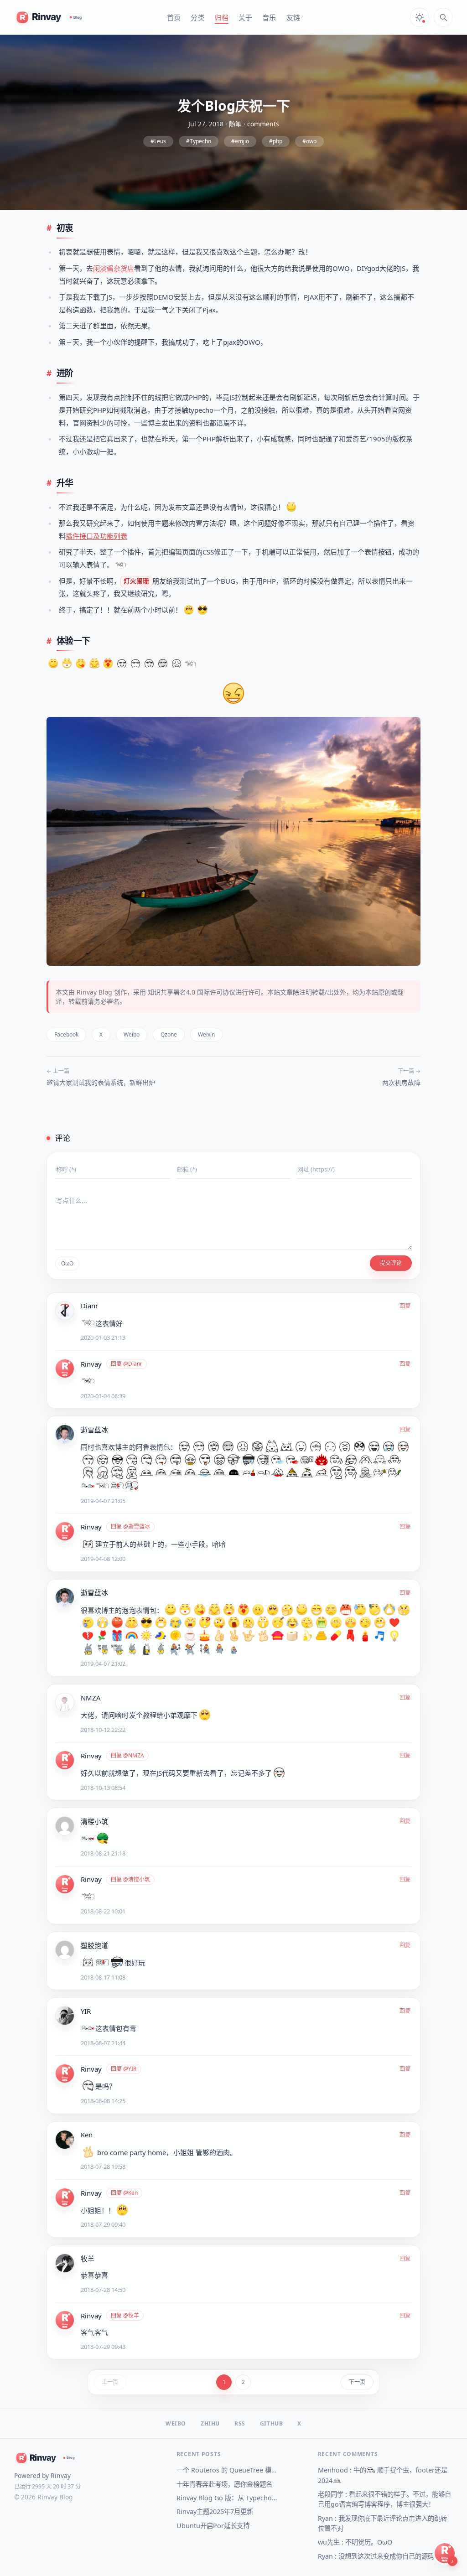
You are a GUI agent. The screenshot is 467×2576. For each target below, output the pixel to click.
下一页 (357, 2382)
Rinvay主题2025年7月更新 (215, 2511)
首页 (174, 17)
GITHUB (272, 2424)
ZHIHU (210, 2424)
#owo (309, 141)
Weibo (132, 1034)
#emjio (240, 141)
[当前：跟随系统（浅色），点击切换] (420, 17)
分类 (197, 17)
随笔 (235, 124)
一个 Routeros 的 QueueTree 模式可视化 (227, 2470)
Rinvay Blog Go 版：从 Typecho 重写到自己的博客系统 (227, 2498)
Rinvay (91, 1364)
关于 (245, 17)
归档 (222, 17)
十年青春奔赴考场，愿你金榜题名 (224, 2484)
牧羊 (88, 2259)
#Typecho (199, 141)
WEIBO (176, 2424)
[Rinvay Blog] (50, 17)
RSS (240, 2424)
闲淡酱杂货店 (114, 268)
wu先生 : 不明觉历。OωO (355, 2542)
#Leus (158, 141)
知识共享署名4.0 (171, 992)
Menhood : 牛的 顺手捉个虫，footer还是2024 (383, 2475)
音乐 (269, 17)
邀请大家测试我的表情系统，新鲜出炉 (101, 1082)
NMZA (91, 1698)
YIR (86, 2011)
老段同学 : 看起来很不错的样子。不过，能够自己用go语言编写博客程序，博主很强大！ (384, 2499)
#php (276, 141)
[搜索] (443, 17)
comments (263, 124)
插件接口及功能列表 (96, 536)
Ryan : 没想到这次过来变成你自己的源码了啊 (382, 2556)
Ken (87, 2135)
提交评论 (391, 1263)
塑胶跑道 (94, 1945)
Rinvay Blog (94, 992)
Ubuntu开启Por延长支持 (213, 2526)
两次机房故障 (401, 1082)
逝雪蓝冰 (94, 1430)
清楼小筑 (94, 1821)
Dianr (89, 1306)
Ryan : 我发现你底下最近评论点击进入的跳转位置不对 (382, 2523)
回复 (405, 1306)
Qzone (169, 1034)
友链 (293, 17)
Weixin (206, 1034)
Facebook (66, 1034)
